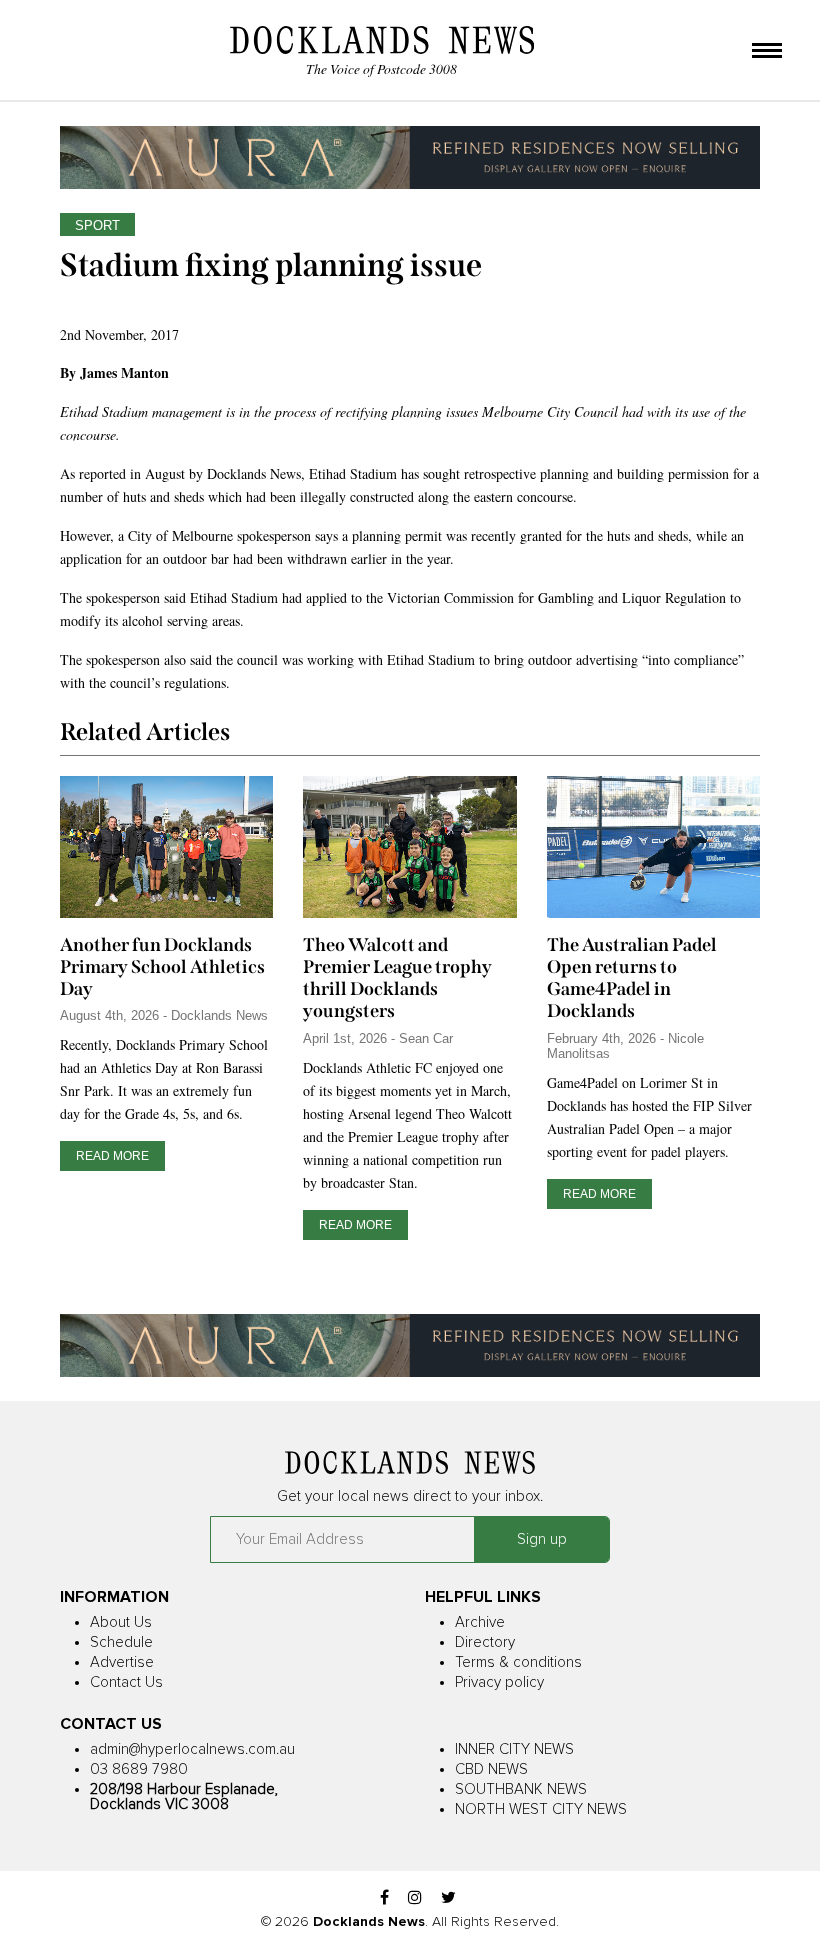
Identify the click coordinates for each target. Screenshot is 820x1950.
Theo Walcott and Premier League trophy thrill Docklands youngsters (397, 978)
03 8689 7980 (139, 1769)
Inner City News (514, 1749)
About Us (121, 1622)
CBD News (491, 1769)
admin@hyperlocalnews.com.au (192, 1749)
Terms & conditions (518, 1662)
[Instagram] (415, 1898)
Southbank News (521, 1789)
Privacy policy (499, 1682)
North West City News (541, 1809)
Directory (485, 1642)
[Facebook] (384, 1898)
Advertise (122, 1662)
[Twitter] (448, 1898)
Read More (112, 1156)
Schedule (121, 1642)
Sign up (542, 1539)
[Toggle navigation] (767, 52)
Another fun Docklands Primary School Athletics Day (162, 967)
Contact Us (126, 1682)
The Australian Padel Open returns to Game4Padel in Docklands (632, 978)
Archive (480, 1622)
